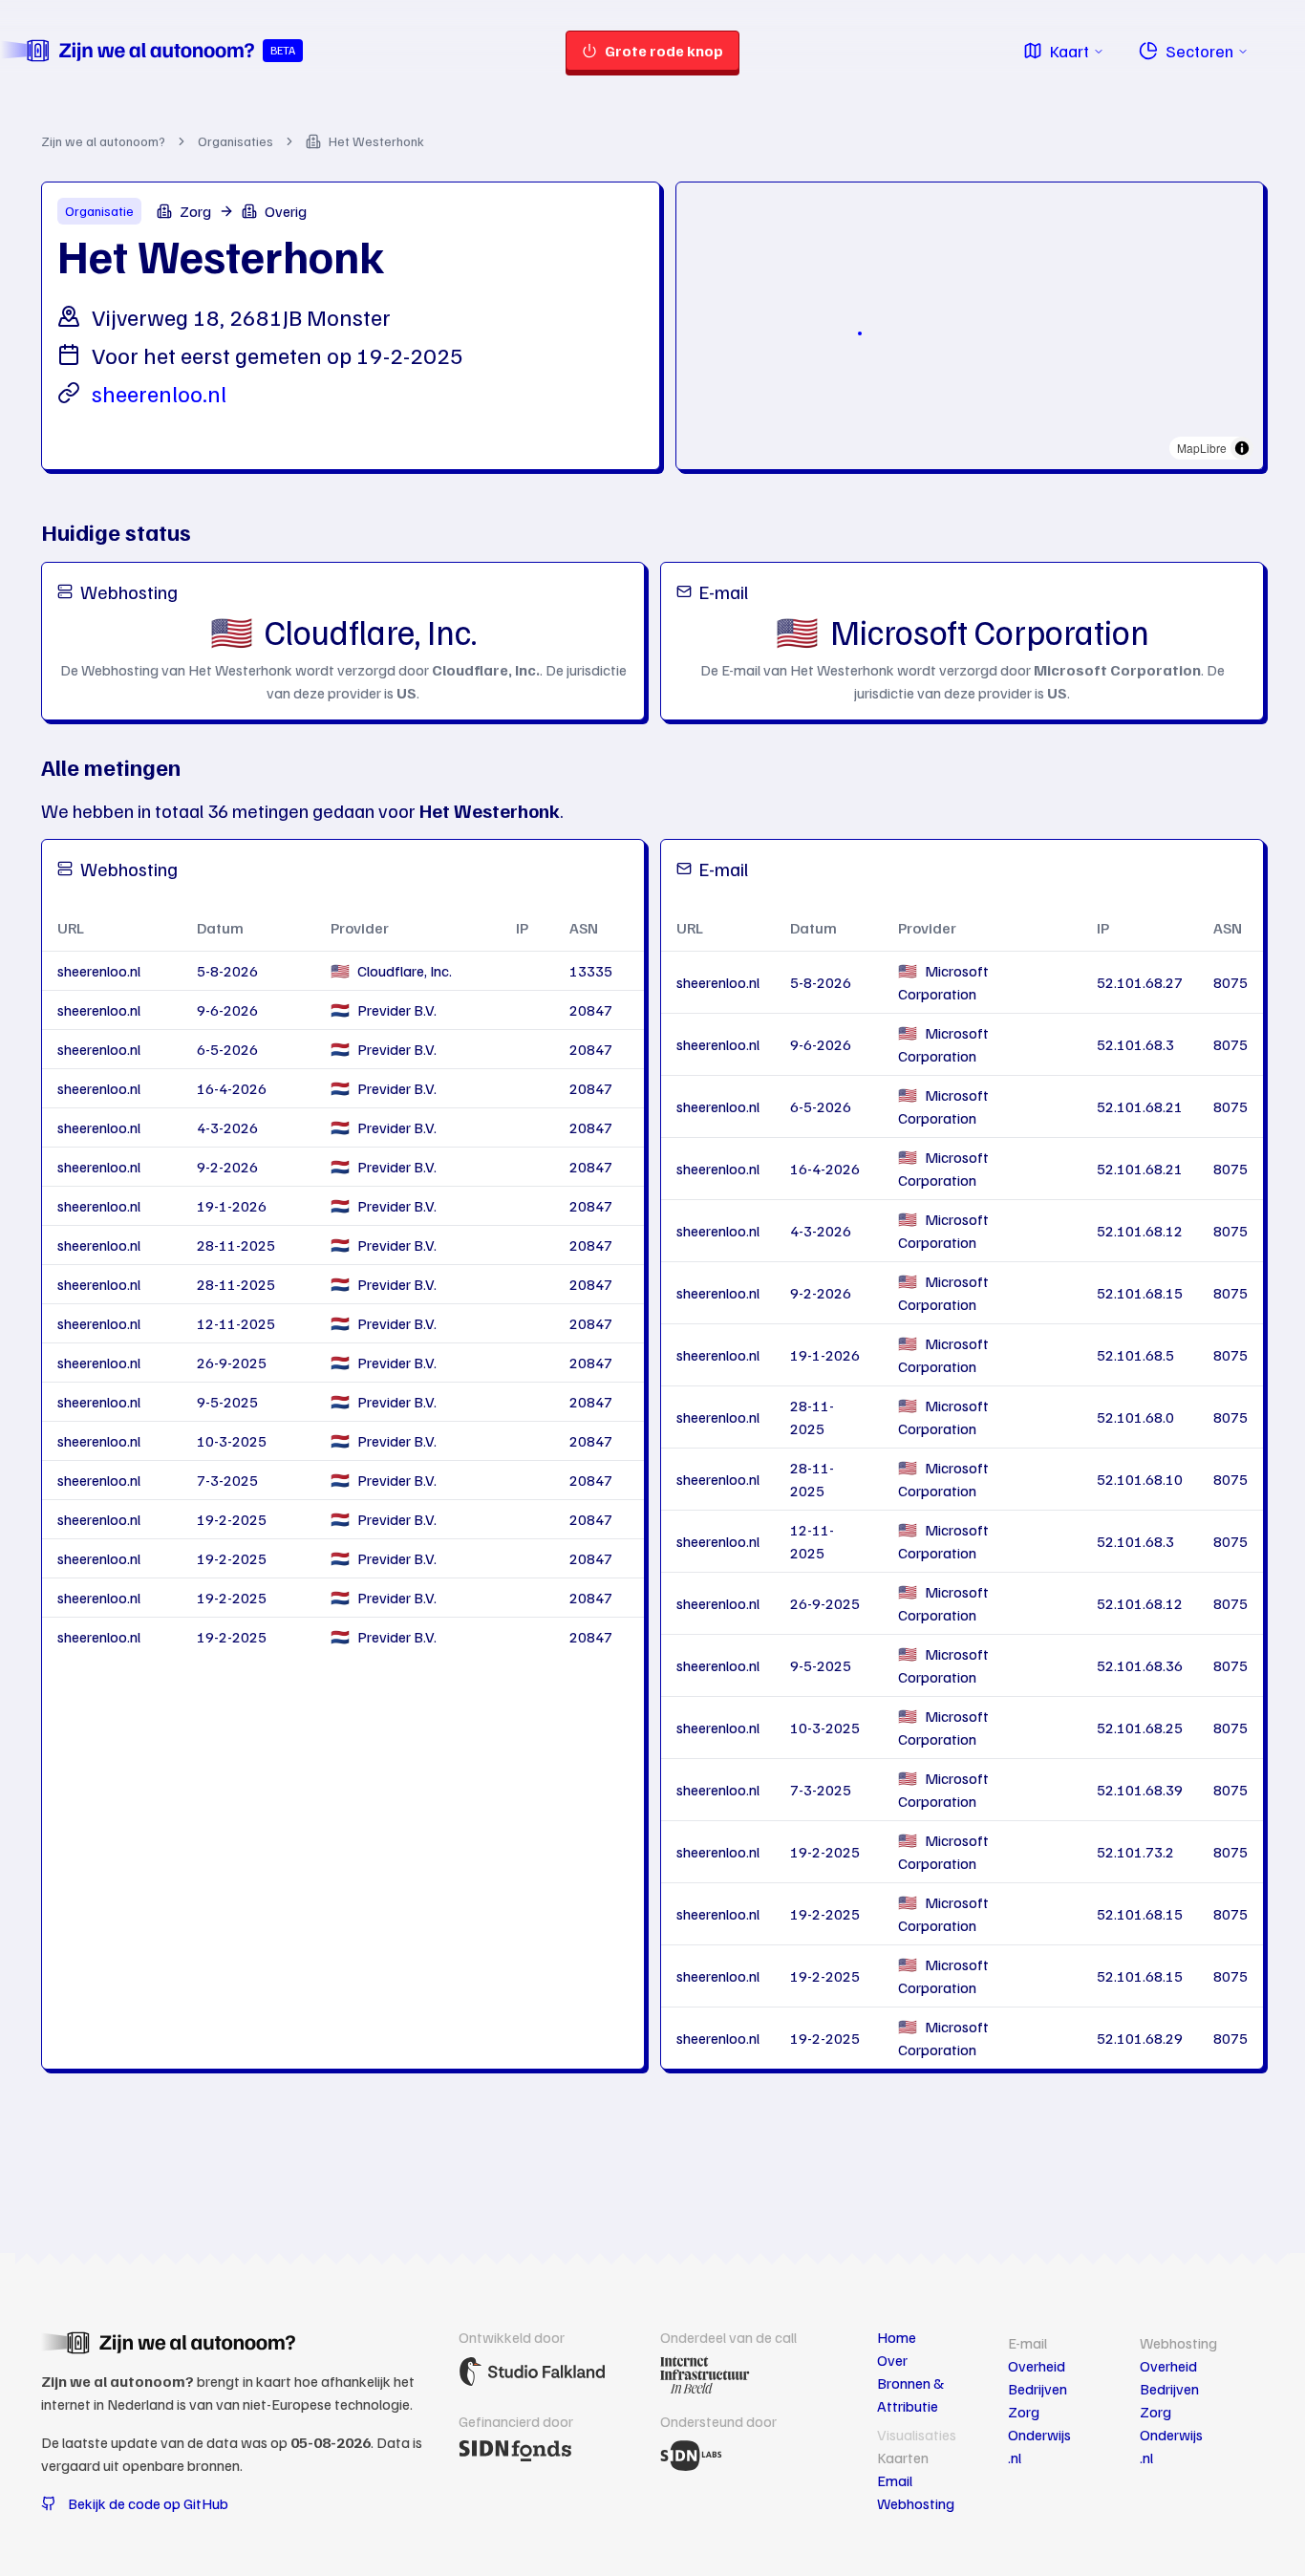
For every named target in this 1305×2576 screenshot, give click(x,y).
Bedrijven (1038, 2389)
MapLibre (1202, 448)
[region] (970, 326)
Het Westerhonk (376, 141)
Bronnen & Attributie (910, 2394)
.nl (1015, 2458)
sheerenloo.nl (159, 393)
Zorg (1024, 2412)
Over (892, 2360)
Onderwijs (1039, 2435)
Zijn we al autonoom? (103, 141)
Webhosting (916, 2503)
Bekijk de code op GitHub (148, 2503)
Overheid (1037, 2366)
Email (895, 2480)
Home (897, 2337)
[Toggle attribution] (1242, 448)
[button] (860, 333)
